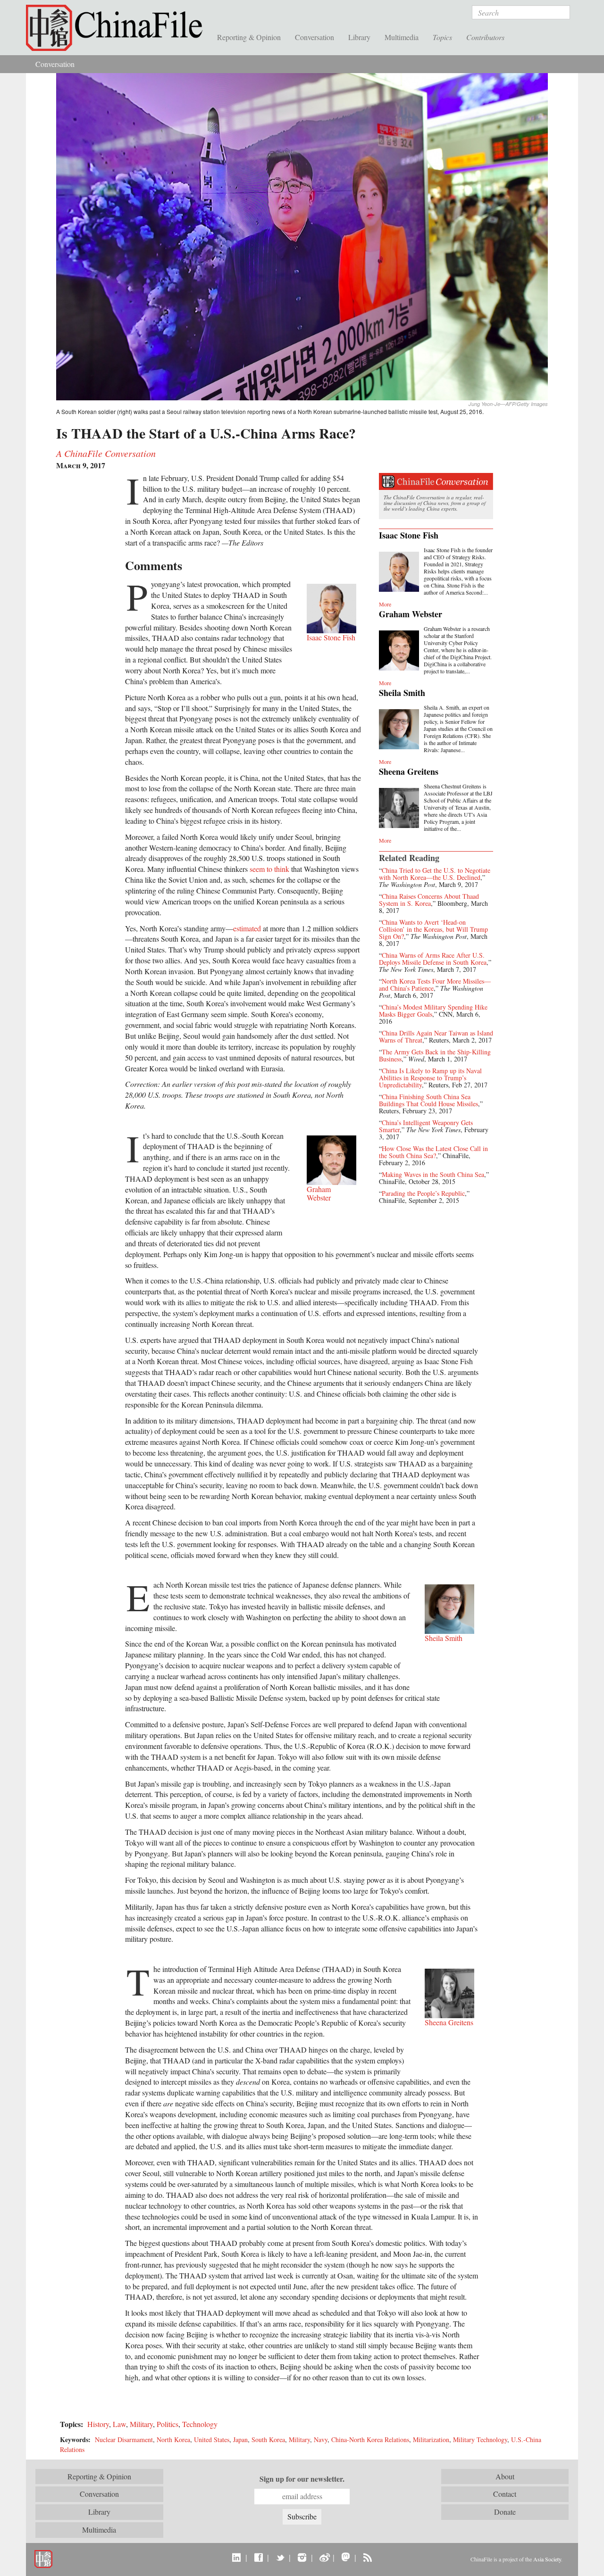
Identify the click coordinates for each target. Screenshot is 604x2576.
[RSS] (367, 2557)
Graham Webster (411, 614)
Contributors (485, 37)
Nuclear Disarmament (124, 2439)
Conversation (315, 37)
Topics (442, 37)
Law (119, 2424)
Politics (168, 2424)
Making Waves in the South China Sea (433, 1174)
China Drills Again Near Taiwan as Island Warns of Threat (436, 1036)
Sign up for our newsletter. (302, 2479)
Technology (200, 2424)
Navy (321, 2439)
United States (212, 2439)
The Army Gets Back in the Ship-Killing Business (435, 1055)
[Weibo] (324, 2557)
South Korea (268, 2439)
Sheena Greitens (409, 771)
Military (141, 2424)
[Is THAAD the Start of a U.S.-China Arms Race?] (302, 236)
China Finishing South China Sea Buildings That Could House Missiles (428, 1100)
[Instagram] (302, 2557)
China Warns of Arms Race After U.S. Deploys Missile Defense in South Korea (433, 959)
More (385, 604)
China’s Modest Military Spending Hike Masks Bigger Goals (433, 1011)
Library (359, 37)
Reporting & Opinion (249, 37)
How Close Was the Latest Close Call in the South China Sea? (433, 1152)
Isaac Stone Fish (409, 535)
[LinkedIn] (237, 2557)
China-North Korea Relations (370, 2439)
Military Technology (480, 2439)
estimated (247, 928)
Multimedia (402, 37)
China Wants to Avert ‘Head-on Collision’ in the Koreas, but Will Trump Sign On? (433, 929)
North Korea (173, 2439)
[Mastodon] (346, 2557)
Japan (240, 2439)
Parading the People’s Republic (423, 1193)
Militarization (431, 2439)
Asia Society (547, 2559)
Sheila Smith (402, 693)
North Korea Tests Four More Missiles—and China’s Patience (435, 985)
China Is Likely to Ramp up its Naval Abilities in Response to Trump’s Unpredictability (430, 1078)
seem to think (269, 869)
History (98, 2424)
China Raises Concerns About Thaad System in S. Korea (429, 900)
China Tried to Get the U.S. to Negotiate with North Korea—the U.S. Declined (435, 874)
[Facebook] (258, 2557)
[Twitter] (280, 2557)
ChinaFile (118, 28)
